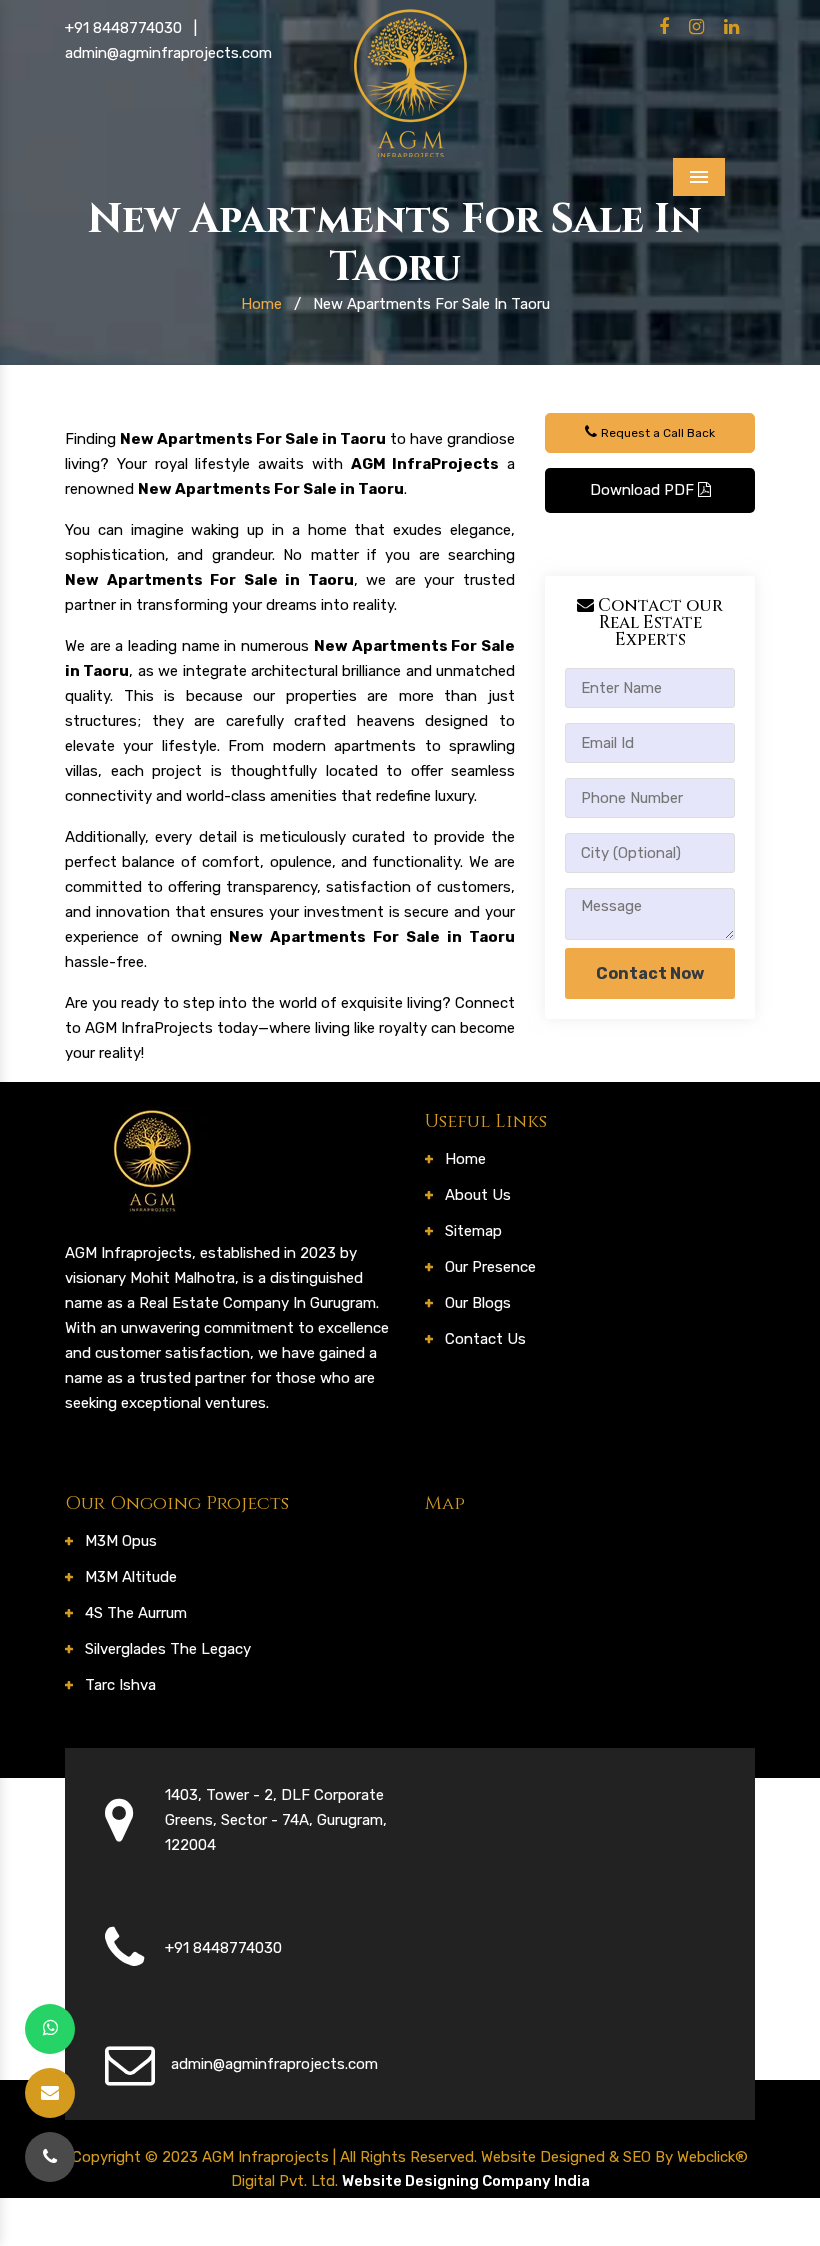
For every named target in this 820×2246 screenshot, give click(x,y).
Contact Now (650, 973)
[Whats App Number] (50, 2029)
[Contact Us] (50, 2157)
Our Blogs (478, 1303)
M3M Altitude (131, 1577)
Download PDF (644, 490)
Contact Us (485, 1339)
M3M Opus (121, 1541)
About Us (478, 1195)
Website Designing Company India (466, 2181)
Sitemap (473, 1231)
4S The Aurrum (136, 1613)
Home (261, 304)
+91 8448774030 (123, 28)
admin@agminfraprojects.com (168, 53)
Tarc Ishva (120, 1685)
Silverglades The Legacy (168, 1649)
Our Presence (490, 1267)
